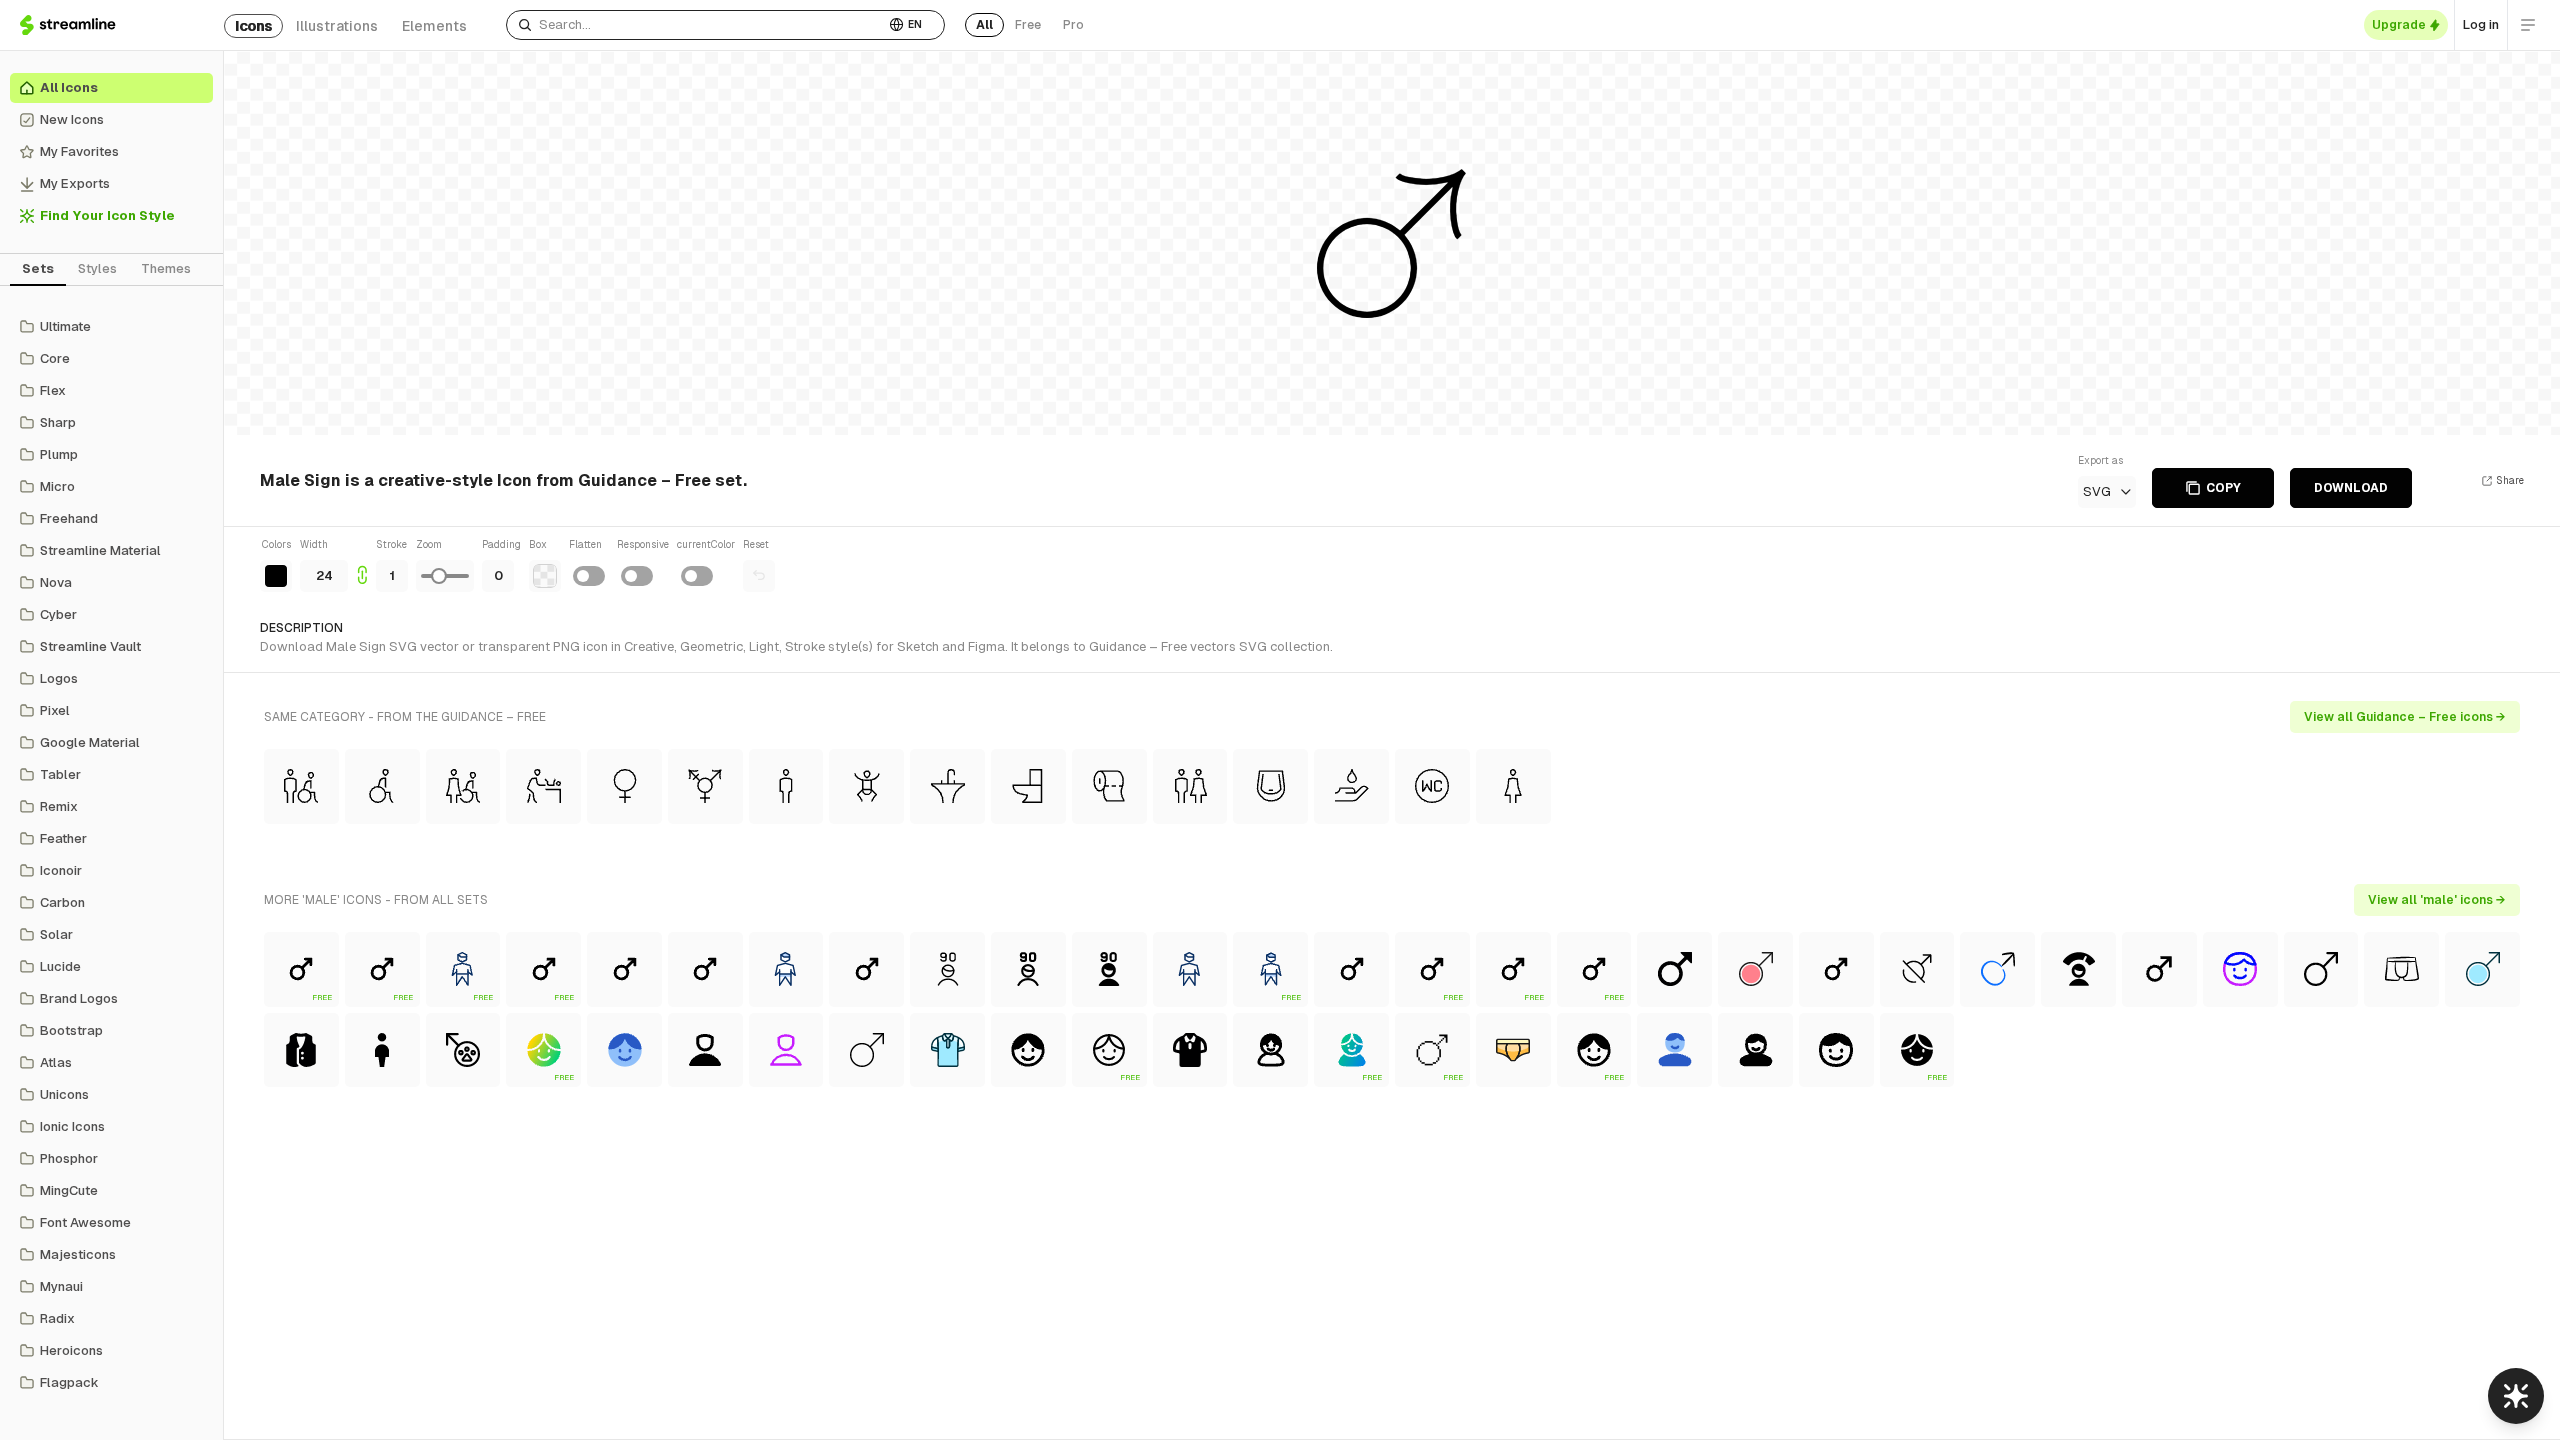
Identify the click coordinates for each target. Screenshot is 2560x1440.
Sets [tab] (38, 268)
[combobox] (695, 25)
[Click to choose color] (276, 576)
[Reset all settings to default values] (759, 576)
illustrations (337, 26)
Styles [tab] (97, 268)
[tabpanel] (111, 855)
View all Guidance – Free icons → (2405, 717)
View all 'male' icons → (2437, 900)
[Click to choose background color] (545, 576)
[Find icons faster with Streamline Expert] (2516, 1396)
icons (253, 26)
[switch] (589, 576)
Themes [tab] (166, 268)
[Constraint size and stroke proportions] (362, 564)
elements (434, 26)
